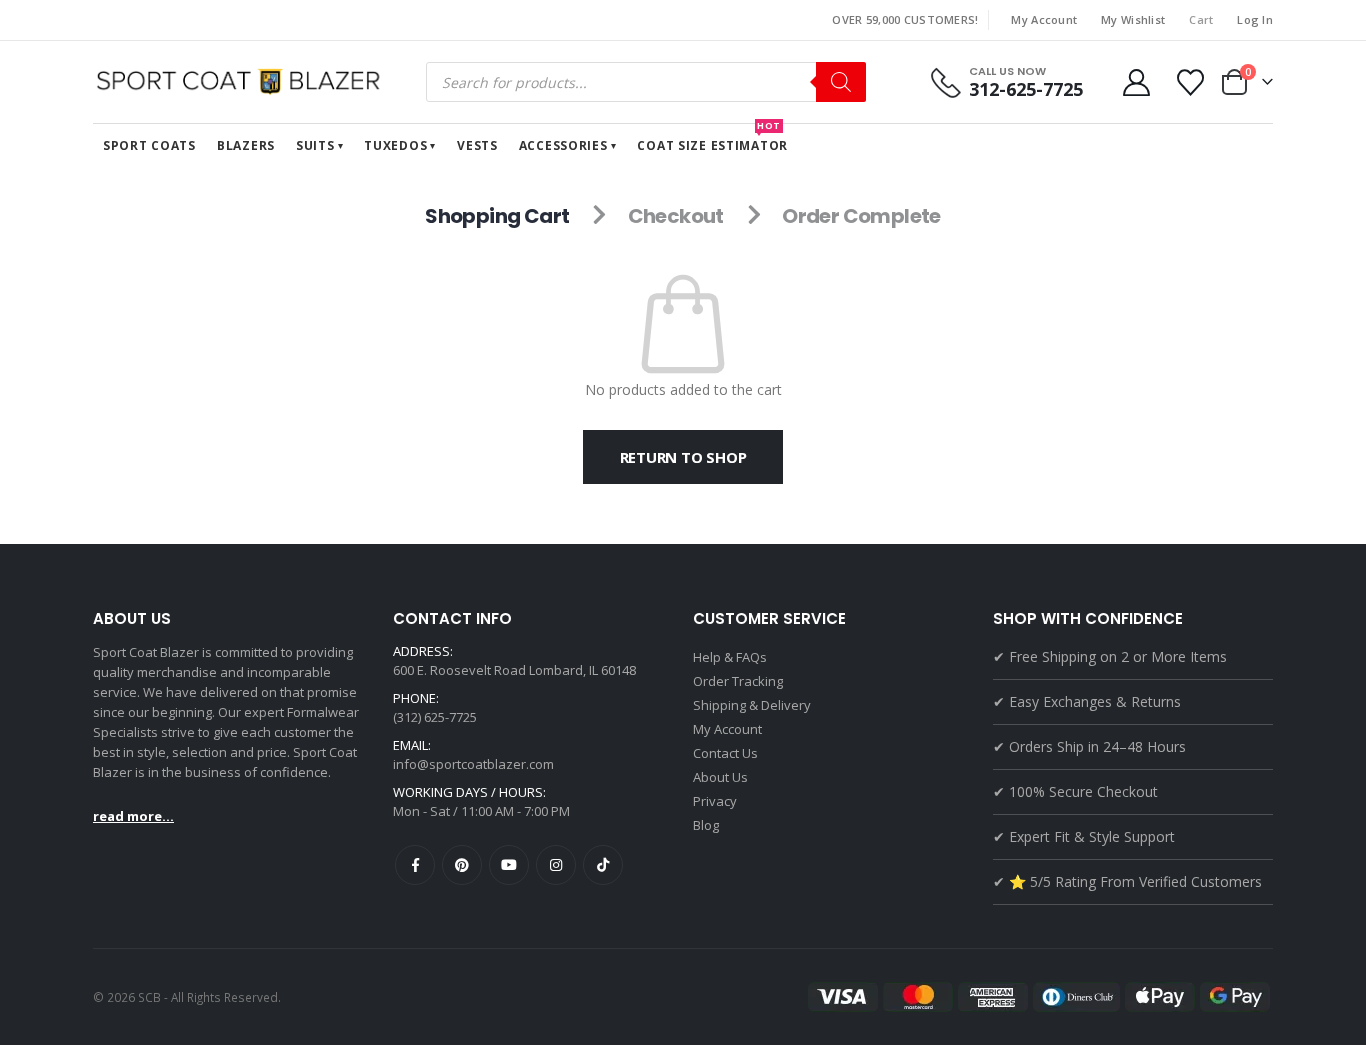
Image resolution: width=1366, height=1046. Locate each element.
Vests (477, 145)
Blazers (246, 145)
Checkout (676, 216)
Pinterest (462, 865)
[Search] (841, 82)
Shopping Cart (497, 216)
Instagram (556, 865)
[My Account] (1136, 82)
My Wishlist (1133, 19)
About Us (720, 777)
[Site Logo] (243, 82)
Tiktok (603, 865)
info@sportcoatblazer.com (473, 764)
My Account (1044, 19)
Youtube (509, 865)
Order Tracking (738, 681)
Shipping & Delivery (752, 705)
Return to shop (683, 457)
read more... (133, 816)
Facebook (415, 865)
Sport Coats (149, 145)
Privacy (715, 801)
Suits (315, 145)
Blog (706, 825)
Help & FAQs (730, 657)
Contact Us (725, 753)
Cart (1201, 19)
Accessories (563, 145)
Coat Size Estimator (712, 139)
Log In (1255, 19)
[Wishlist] (1191, 82)
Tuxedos (395, 145)
